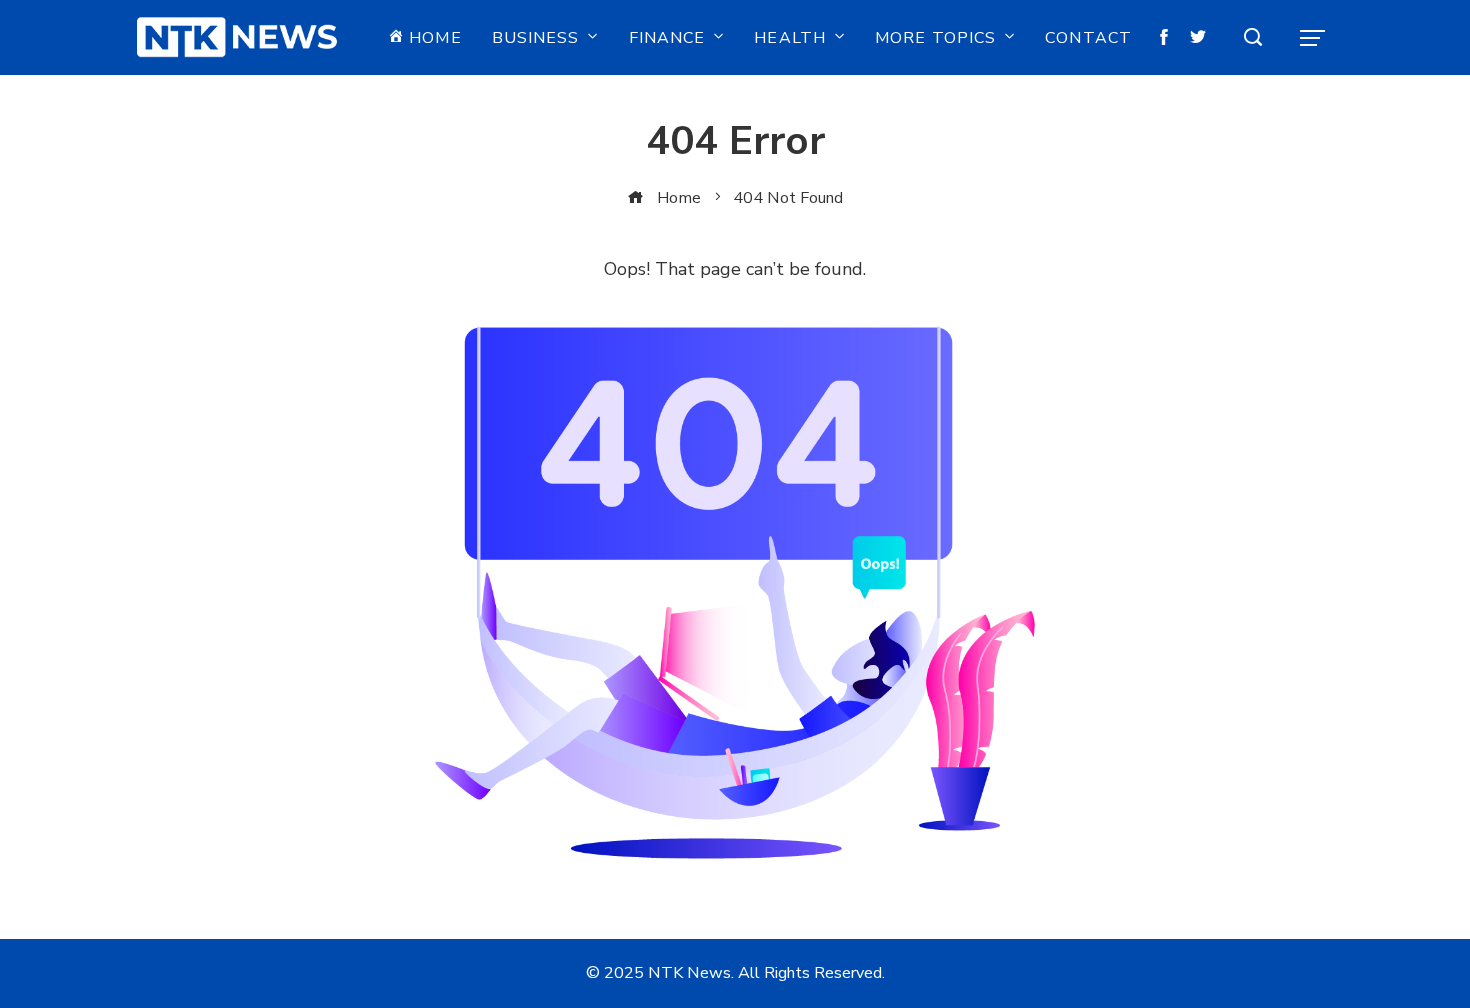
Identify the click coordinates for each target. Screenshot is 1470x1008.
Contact (1088, 38)
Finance (667, 38)
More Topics (935, 38)
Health (790, 38)
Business (536, 38)
